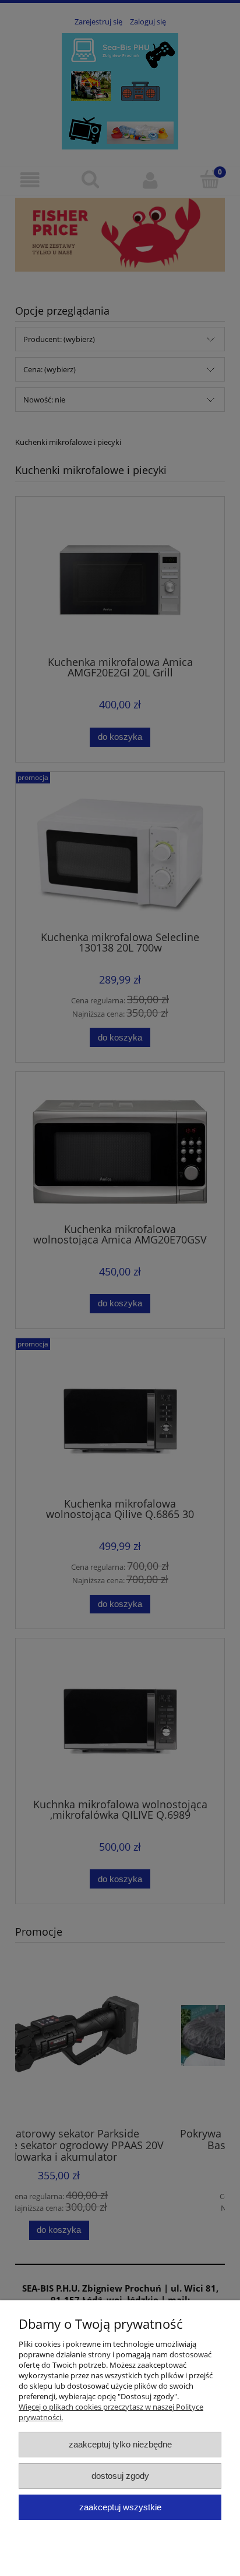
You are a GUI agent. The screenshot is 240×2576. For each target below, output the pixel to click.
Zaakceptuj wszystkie (120, 2507)
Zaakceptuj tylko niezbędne (120, 2444)
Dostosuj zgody (120, 2476)
